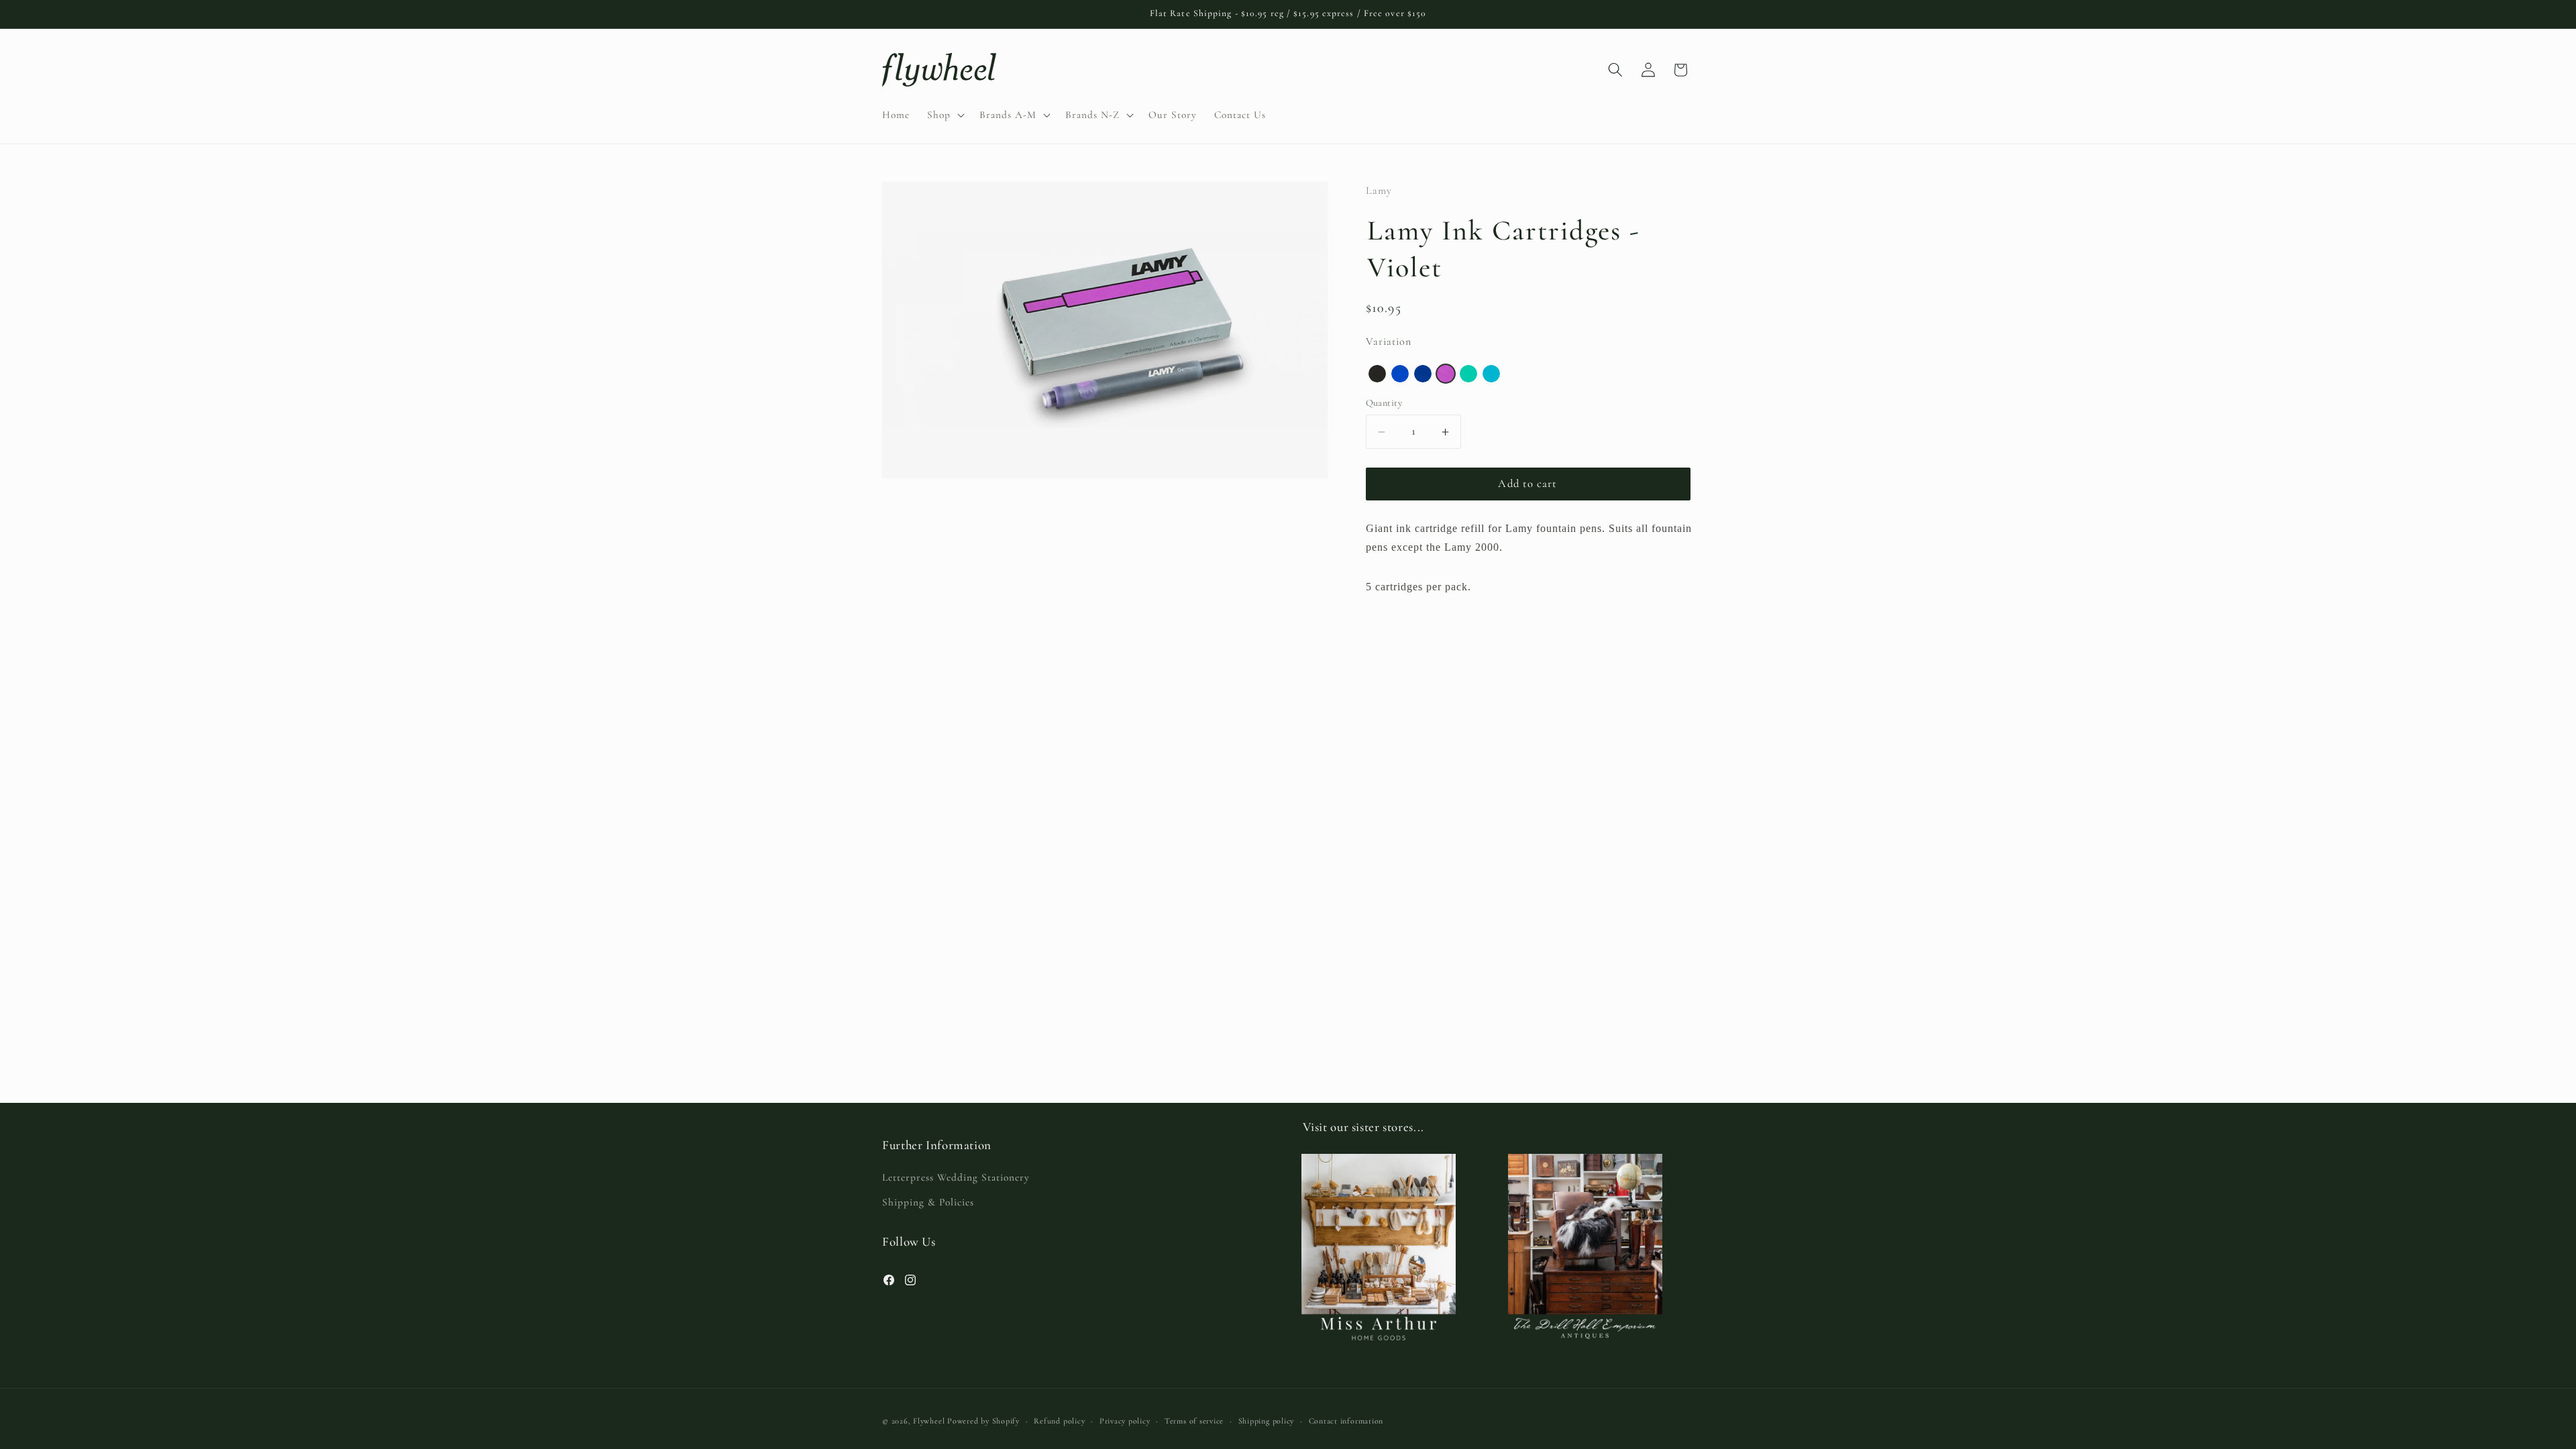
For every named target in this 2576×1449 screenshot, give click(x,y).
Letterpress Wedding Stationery (956, 1177)
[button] (945, 115)
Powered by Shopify (983, 1421)
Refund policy (1059, 1421)
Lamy (1379, 191)
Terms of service (1194, 1421)
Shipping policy (1267, 1421)
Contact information (1346, 1421)
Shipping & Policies (928, 1202)
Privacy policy (1125, 1421)
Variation (1389, 341)
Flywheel (929, 1421)
